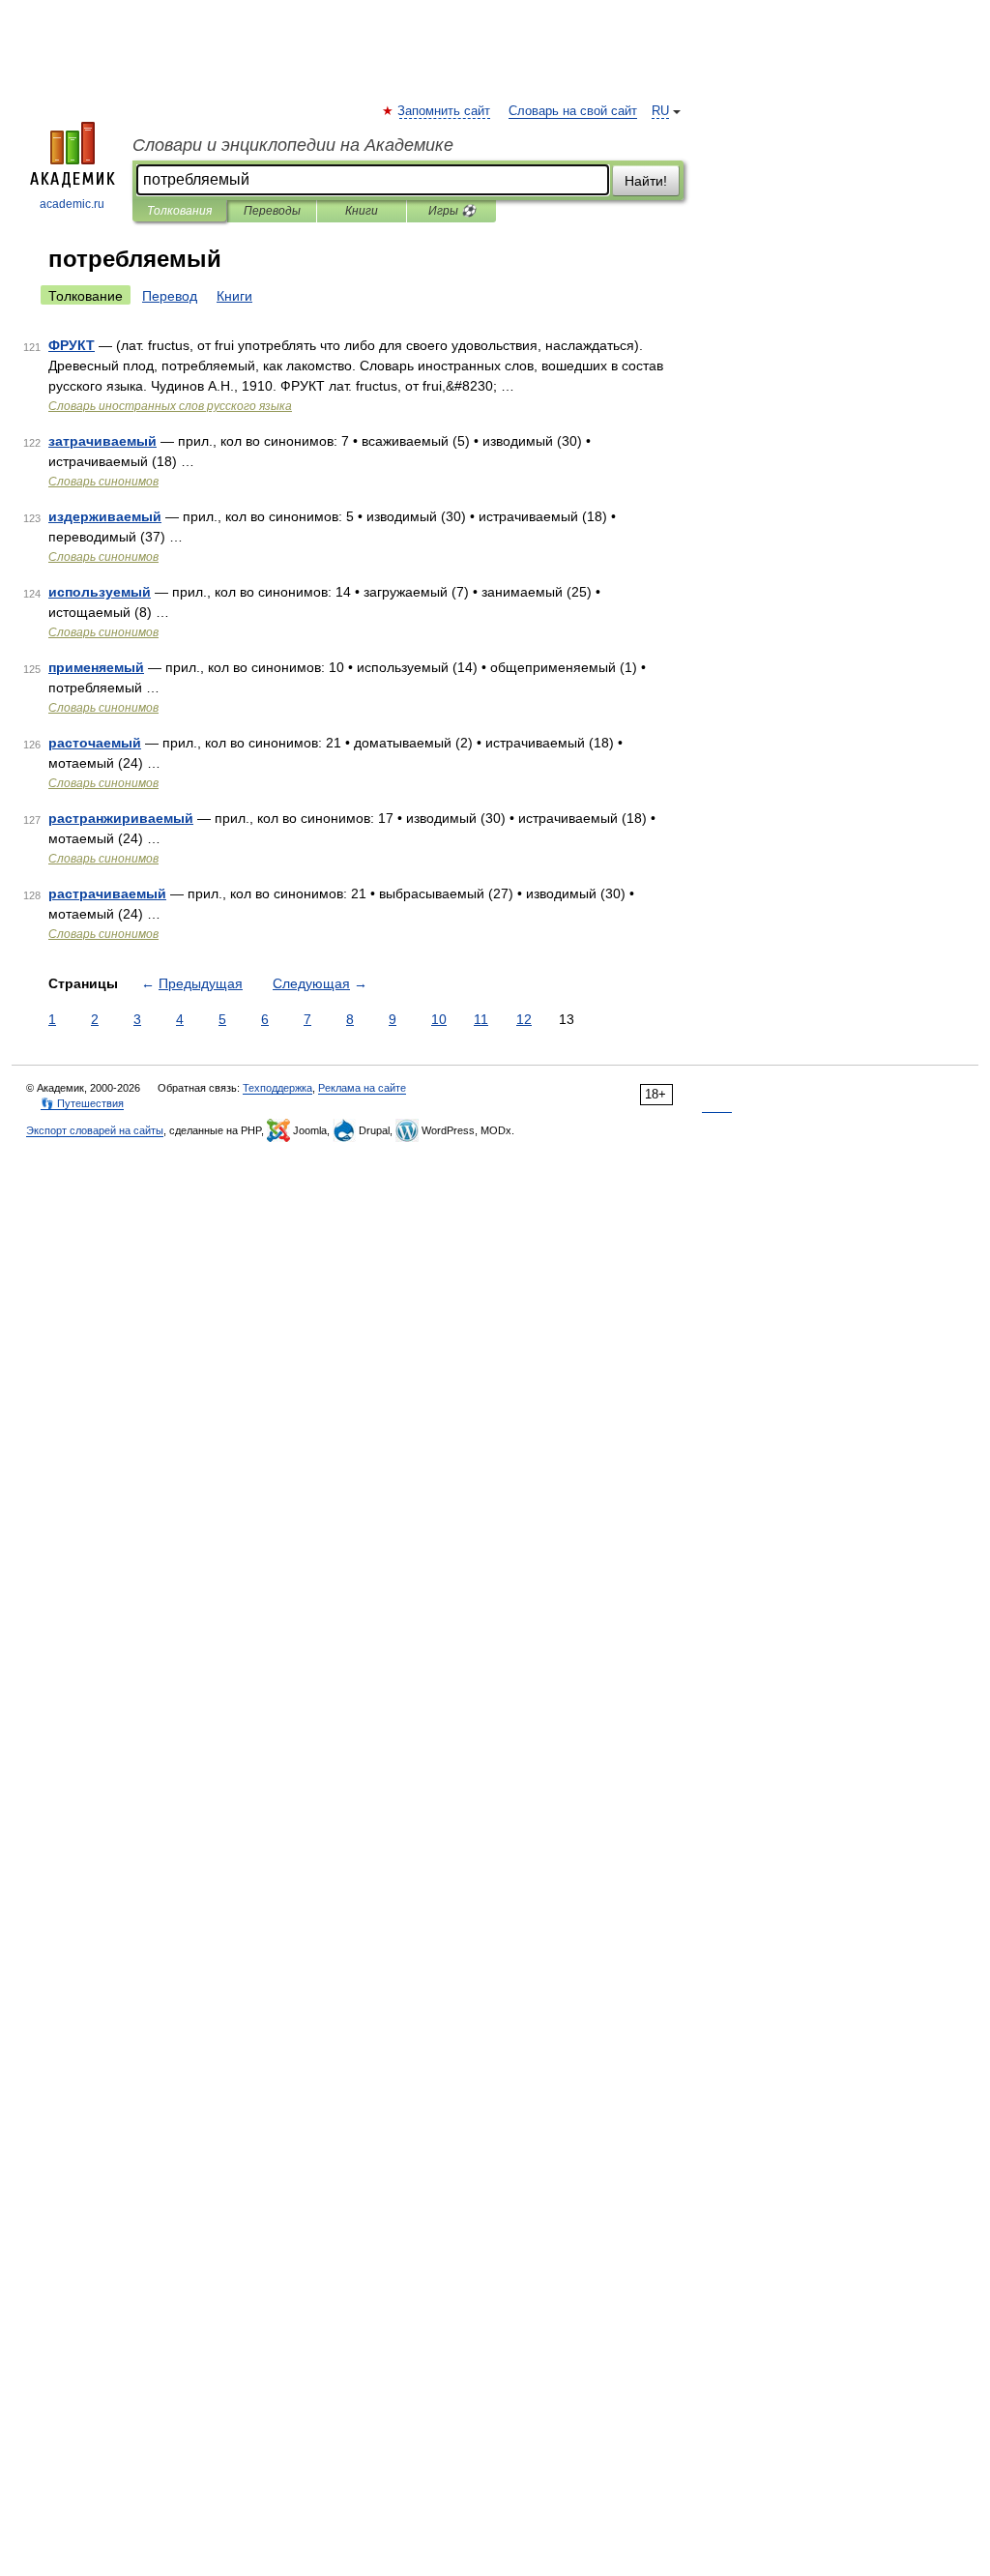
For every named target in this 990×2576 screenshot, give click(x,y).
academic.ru (72, 204)
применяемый (96, 667)
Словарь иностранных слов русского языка (170, 406)
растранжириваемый (121, 818)
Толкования (179, 211)
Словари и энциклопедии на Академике (293, 145)
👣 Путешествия (82, 1103)
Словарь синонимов (103, 482)
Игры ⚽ (452, 211)
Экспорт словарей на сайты (95, 1130)
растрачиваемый (107, 893)
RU (660, 111)
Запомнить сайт (445, 111)
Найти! (646, 181)
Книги (362, 211)
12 (524, 1019)
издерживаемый (105, 516)
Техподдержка (277, 1088)
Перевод (170, 296)
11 (481, 1019)
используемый (100, 592)
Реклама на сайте (362, 1088)
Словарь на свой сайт (573, 111)
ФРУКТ (72, 345)
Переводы (272, 211)
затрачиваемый (102, 441)
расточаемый (95, 743)
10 (439, 1019)
